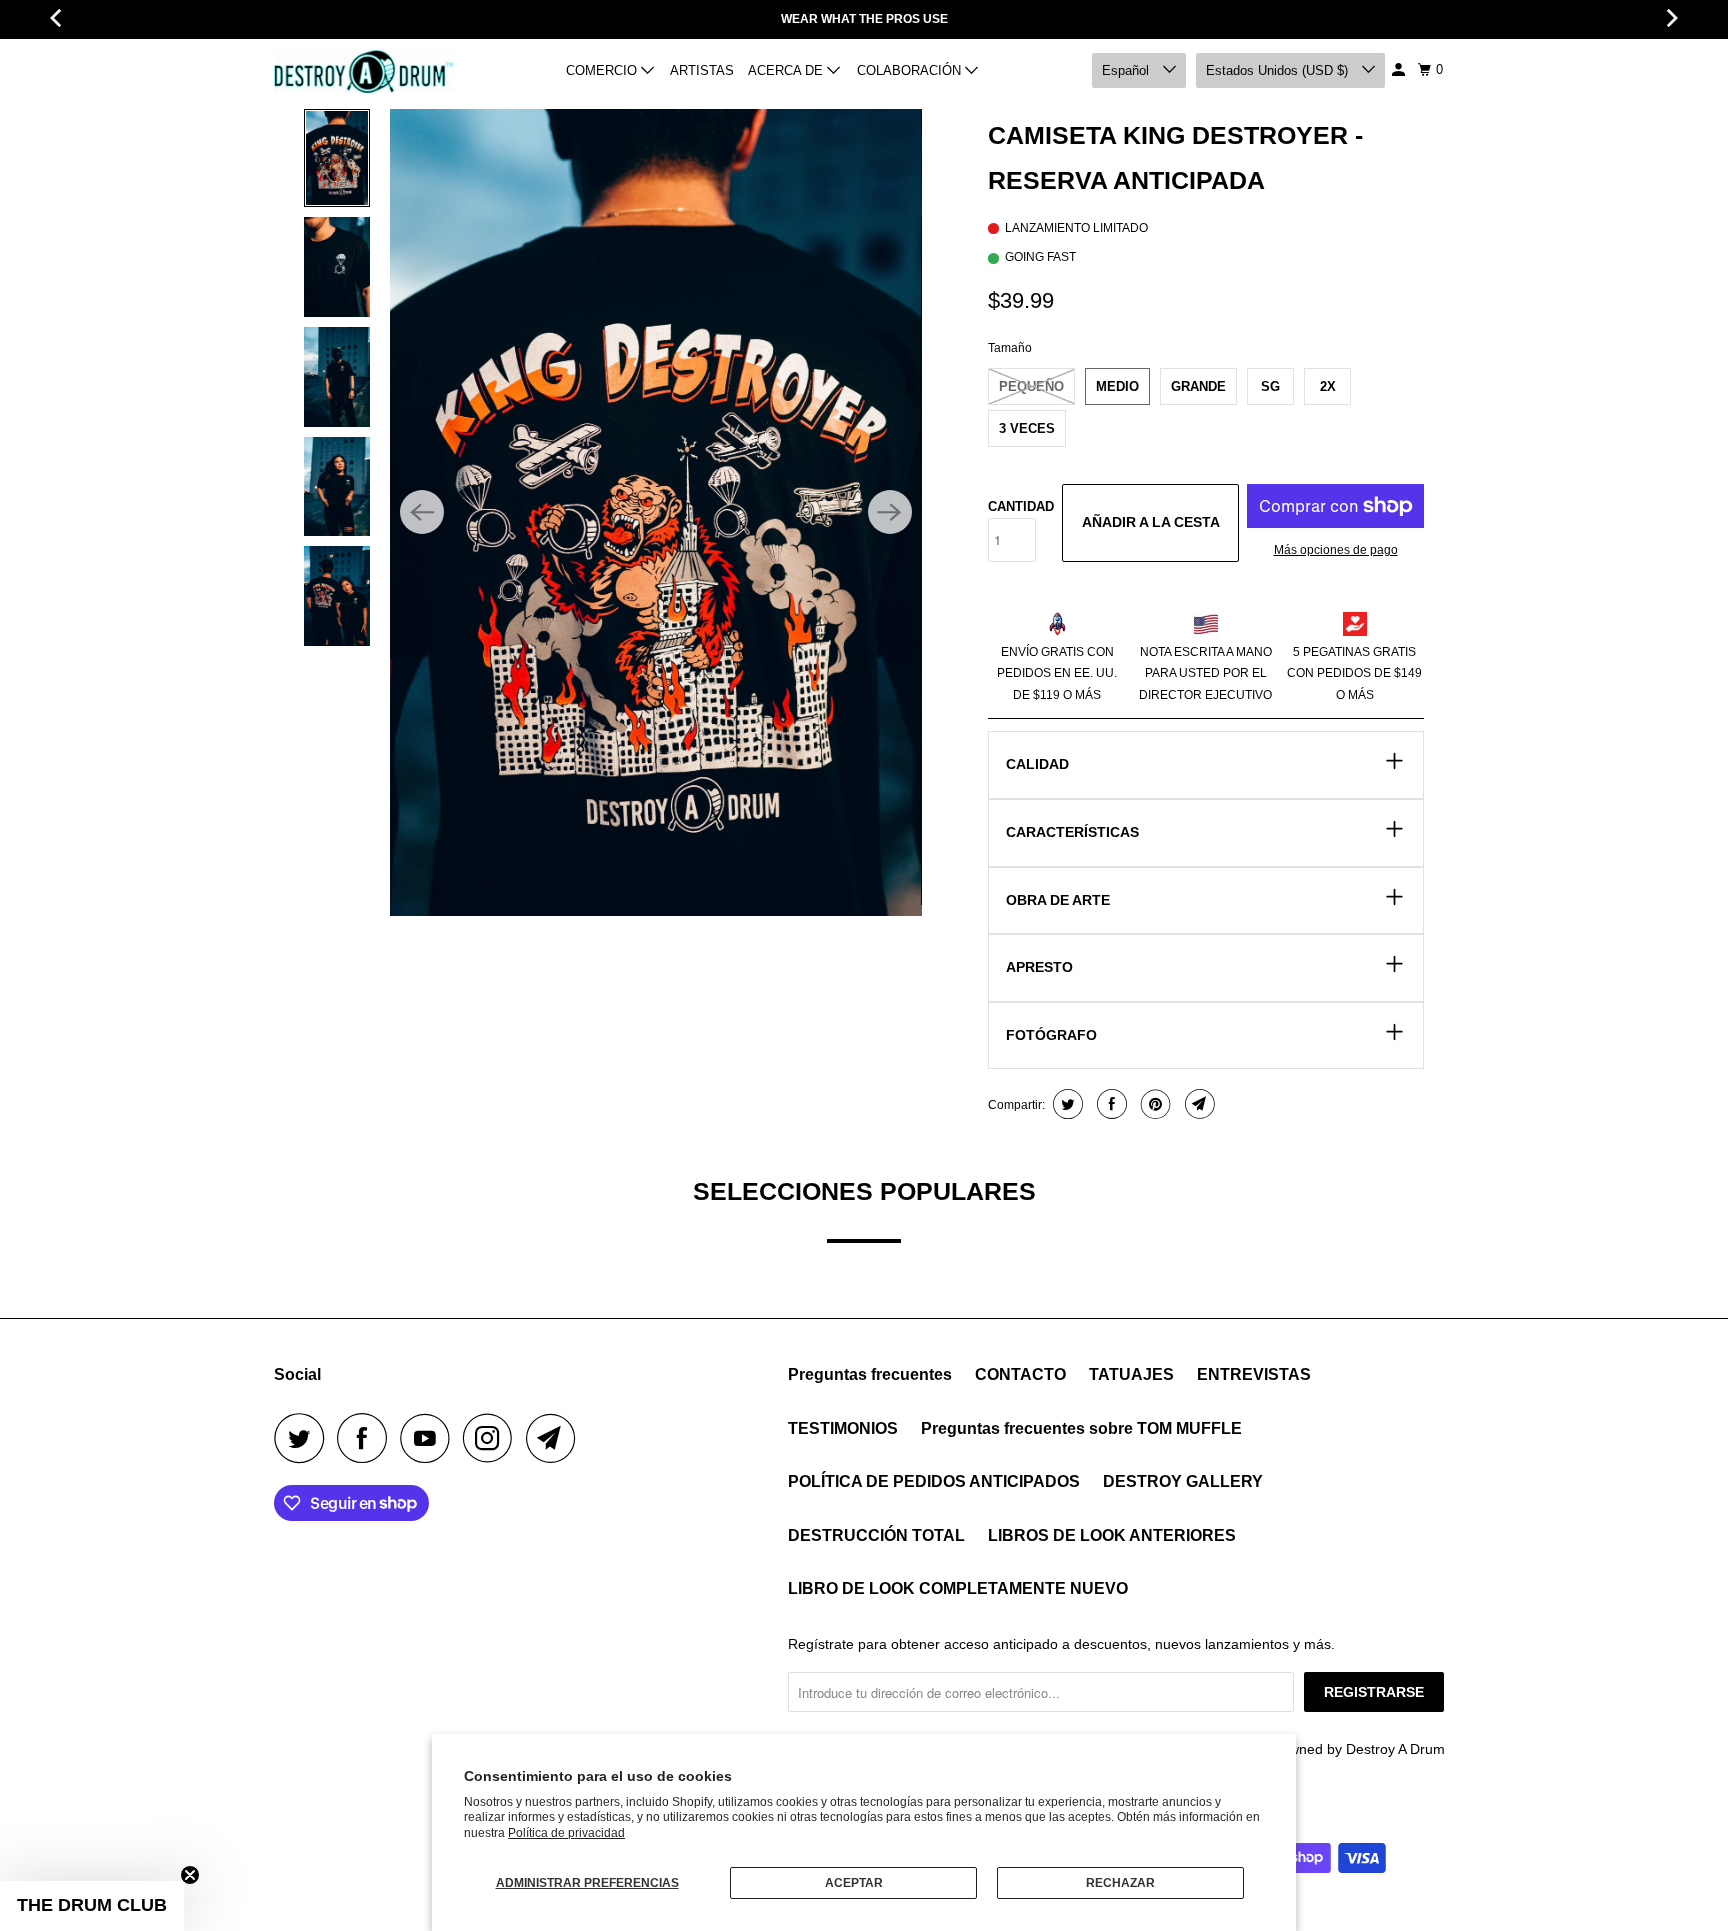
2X (1328, 386)
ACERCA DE (787, 70)
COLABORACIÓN (911, 70)
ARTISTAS (702, 70)
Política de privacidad (566, 1833)
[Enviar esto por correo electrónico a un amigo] (1197, 1104)
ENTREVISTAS (1254, 1374)
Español (1127, 70)
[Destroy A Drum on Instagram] (493, 1438)
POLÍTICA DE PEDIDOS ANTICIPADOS (934, 1481)
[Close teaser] (190, 1875)
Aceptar (854, 1883)
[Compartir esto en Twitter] (1065, 1104)
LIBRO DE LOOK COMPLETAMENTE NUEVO (958, 1588)
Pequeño (1031, 386)
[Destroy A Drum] (364, 71)
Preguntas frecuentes (870, 1374)
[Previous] (422, 512)
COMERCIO (603, 70)
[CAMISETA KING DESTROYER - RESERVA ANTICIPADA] (655, 512)
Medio (1117, 386)
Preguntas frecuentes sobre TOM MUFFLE (1081, 1428)
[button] (92, 1906)
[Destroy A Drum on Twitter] (304, 1438)
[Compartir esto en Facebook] (1109, 1104)
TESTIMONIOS (843, 1428)
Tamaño (1010, 348)
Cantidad (1021, 506)
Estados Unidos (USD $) (1279, 70)
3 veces (1027, 428)
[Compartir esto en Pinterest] (1153, 1104)
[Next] (890, 512)
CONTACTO (1020, 1374)
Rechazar (1120, 1883)
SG (1270, 386)
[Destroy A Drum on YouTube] (430, 1438)
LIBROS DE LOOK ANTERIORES (1112, 1535)
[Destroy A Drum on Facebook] (367, 1438)
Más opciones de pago (1336, 550)
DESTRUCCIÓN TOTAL (876, 1535)
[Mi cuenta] (1400, 70)
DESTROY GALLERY (1183, 1481)
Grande (1198, 386)
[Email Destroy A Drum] (556, 1438)
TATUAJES (1131, 1374)
